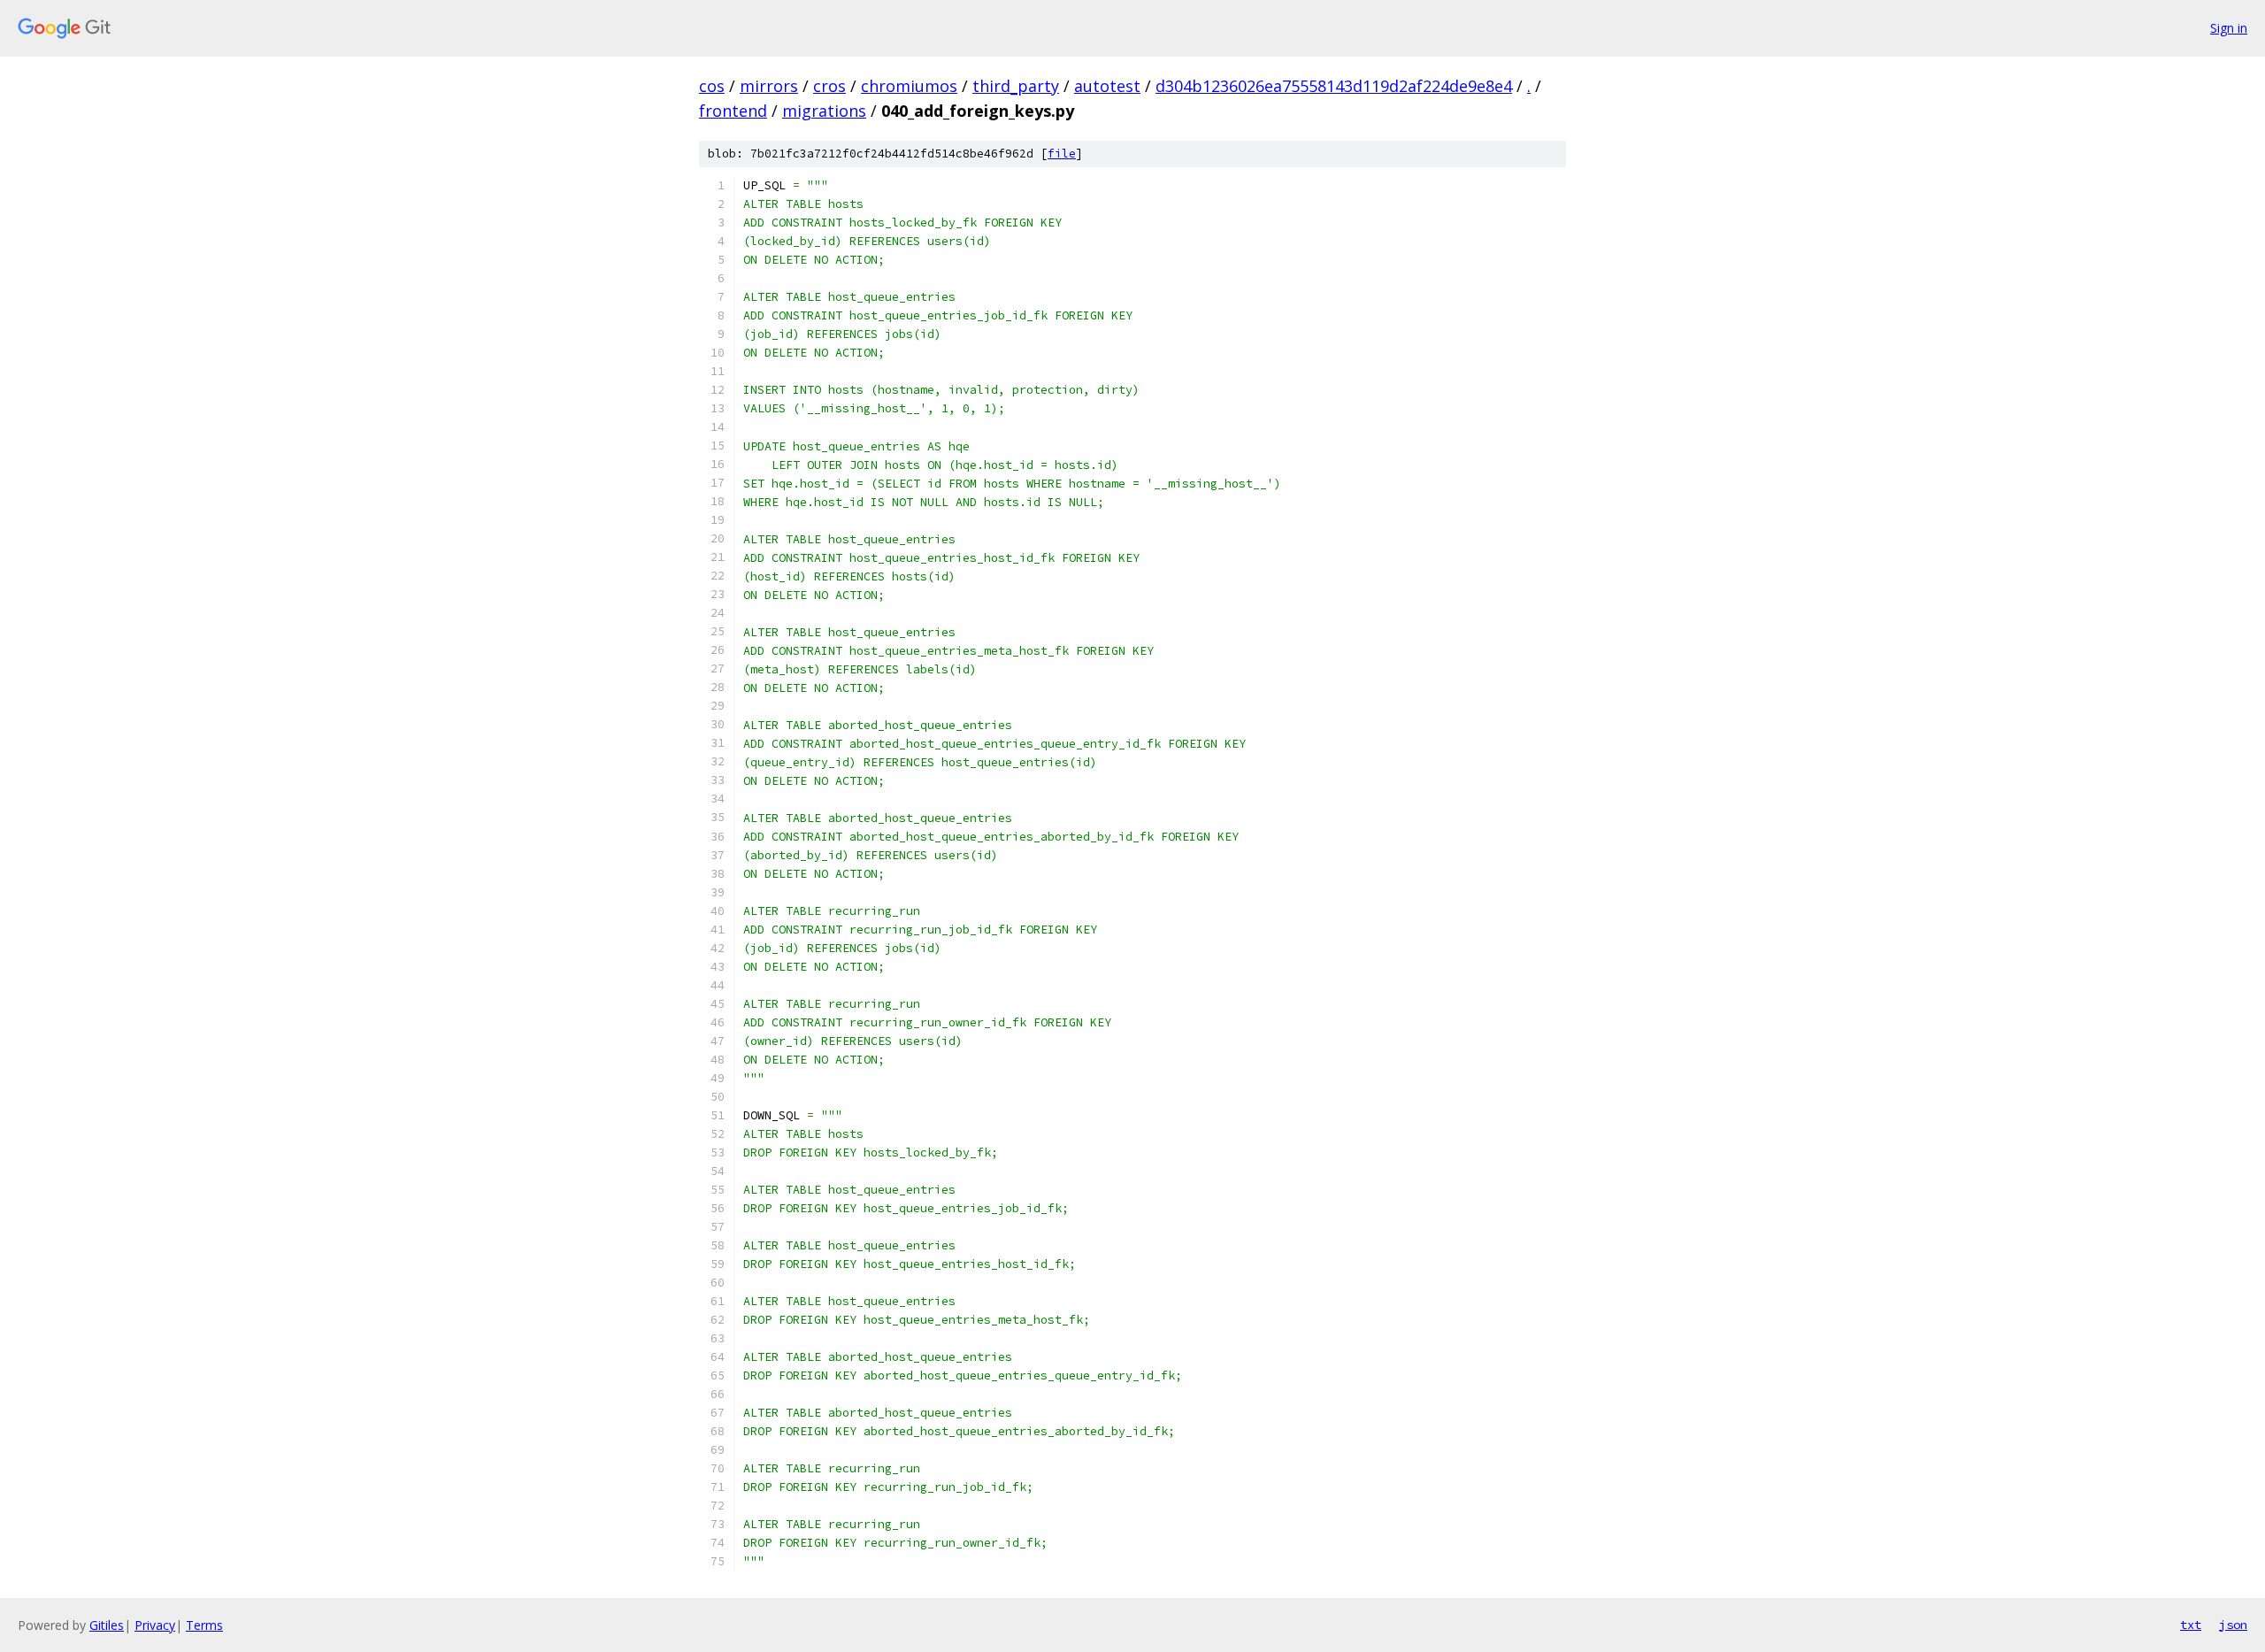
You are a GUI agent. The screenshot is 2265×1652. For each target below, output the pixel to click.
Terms (204, 1625)
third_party (1016, 86)
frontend (733, 111)
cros (829, 86)
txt (2191, 1625)
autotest (1107, 86)
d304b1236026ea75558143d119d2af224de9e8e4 (1334, 86)
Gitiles (107, 1625)
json (2233, 1625)
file (1062, 154)
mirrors (769, 86)
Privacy (155, 1625)
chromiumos (909, 86)
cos (712, 86)
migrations (824, 111)
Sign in (2229, 28)
